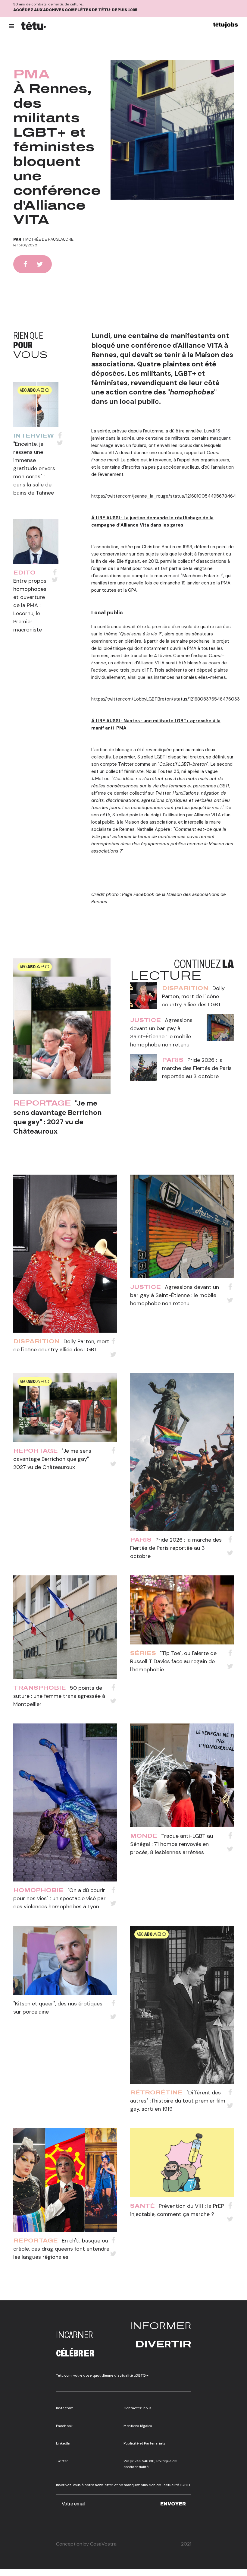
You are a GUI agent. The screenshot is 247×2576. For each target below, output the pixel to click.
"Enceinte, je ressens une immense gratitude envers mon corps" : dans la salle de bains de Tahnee (34, 468)
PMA (32, 74)
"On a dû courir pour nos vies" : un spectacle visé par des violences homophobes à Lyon (59, 1898)
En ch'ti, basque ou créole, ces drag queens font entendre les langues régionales (61, 2249)
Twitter (62, 2461)
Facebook (64, 2426)
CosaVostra (103, 2544)
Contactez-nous (138, 2408)
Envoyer (173, 2504)
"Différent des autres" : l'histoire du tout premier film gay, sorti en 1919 (178, 2101)
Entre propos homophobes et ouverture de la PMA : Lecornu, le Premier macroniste (30, 605)
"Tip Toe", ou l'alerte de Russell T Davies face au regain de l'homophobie (173, 1661)
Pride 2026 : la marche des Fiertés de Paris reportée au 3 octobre (197, 1068)
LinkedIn (63, 2443)
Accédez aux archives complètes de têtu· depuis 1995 (75, 10)
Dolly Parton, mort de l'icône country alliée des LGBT (193, 996)
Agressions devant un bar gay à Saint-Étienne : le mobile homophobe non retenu (175, 1295)
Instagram (65, 2408)
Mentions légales (138, 2426)
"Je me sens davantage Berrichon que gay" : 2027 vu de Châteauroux (58, 1117)
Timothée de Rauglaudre (48, 239)
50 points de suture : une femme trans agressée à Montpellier (59, 1696)
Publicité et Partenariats (144, 2443)
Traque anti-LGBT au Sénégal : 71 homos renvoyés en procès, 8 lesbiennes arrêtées (172, 1844)
